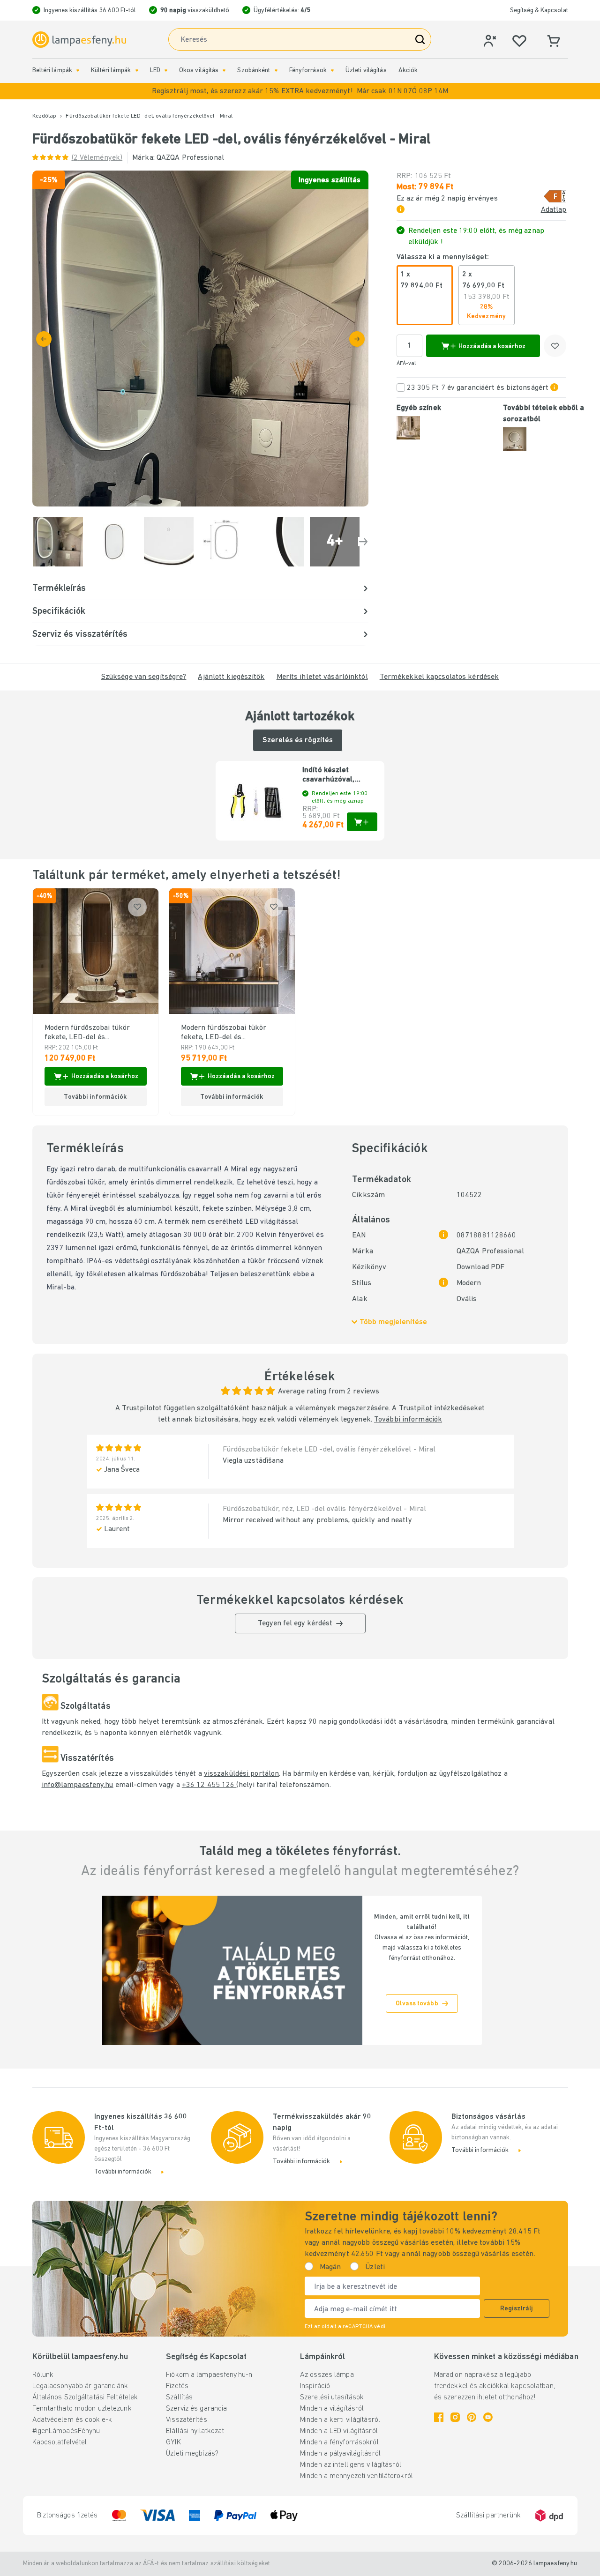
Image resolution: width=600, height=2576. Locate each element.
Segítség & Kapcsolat (539, 11)
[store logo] (79, 40)
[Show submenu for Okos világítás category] (224, 71)
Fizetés (177, 2386)
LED (155, 71)
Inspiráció (315, 2386)
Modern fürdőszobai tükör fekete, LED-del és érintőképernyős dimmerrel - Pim (230, 1033)
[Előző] (44, 339)
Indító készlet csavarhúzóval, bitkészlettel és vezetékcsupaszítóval (340, 775)
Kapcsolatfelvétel (60, 2442)
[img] (200, 339)
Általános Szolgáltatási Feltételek (85, 2397)
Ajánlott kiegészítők (231, 677)
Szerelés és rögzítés (298, 740)
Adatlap (554, 210)
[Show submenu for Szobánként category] (276, 71)
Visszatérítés (186, 2420)
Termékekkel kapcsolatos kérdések (439, 677)
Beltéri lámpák (52, 71)
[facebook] (439, 2417)
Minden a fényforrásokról (339, 2442)
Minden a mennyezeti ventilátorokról (356, 2476)
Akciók (408, 71)
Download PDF (480, 1267)
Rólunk (43, 2375)
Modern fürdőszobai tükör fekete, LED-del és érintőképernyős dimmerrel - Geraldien (94, 1033)
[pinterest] (472, 2417)
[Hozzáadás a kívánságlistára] (555, 346)
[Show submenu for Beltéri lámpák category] (78, 71)
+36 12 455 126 (209, 1785)
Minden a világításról (332, 2409)
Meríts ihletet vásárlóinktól (322, 677)
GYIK (173, 2442)
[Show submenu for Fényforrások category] (332, 71)
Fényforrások (308, 71)
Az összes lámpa (327, 2375)
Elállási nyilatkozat (195, 2431)
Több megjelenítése (393, 1322)
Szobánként (254, 71)
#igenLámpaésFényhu (66, 2431)
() (97, 158)
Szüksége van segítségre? (144, 677)
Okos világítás (199, 71)
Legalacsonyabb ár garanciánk (80, 2386)
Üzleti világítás (366, 71)
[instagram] (455, 2417)
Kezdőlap (45, 116)
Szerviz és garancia (196, 2409)
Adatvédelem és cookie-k (72, 2420)
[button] (300, 91)
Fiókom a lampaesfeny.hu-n (209, 2375)
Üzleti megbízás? (192, 2454)
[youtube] (488, 2417)
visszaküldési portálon (241, 1774)
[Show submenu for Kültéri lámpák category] (137, 71)
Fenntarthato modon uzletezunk (82, 2409)
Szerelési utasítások (332, 2397)
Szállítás (179, 2397)
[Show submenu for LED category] (166, 71)
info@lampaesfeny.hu (78, 1785)
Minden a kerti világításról (340, 2420)
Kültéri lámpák (111, 71)
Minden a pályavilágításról (340, 2454)
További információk (408, 1420)
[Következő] (357, 339)
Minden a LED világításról (339, 2431)
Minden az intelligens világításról (351, 2465)
